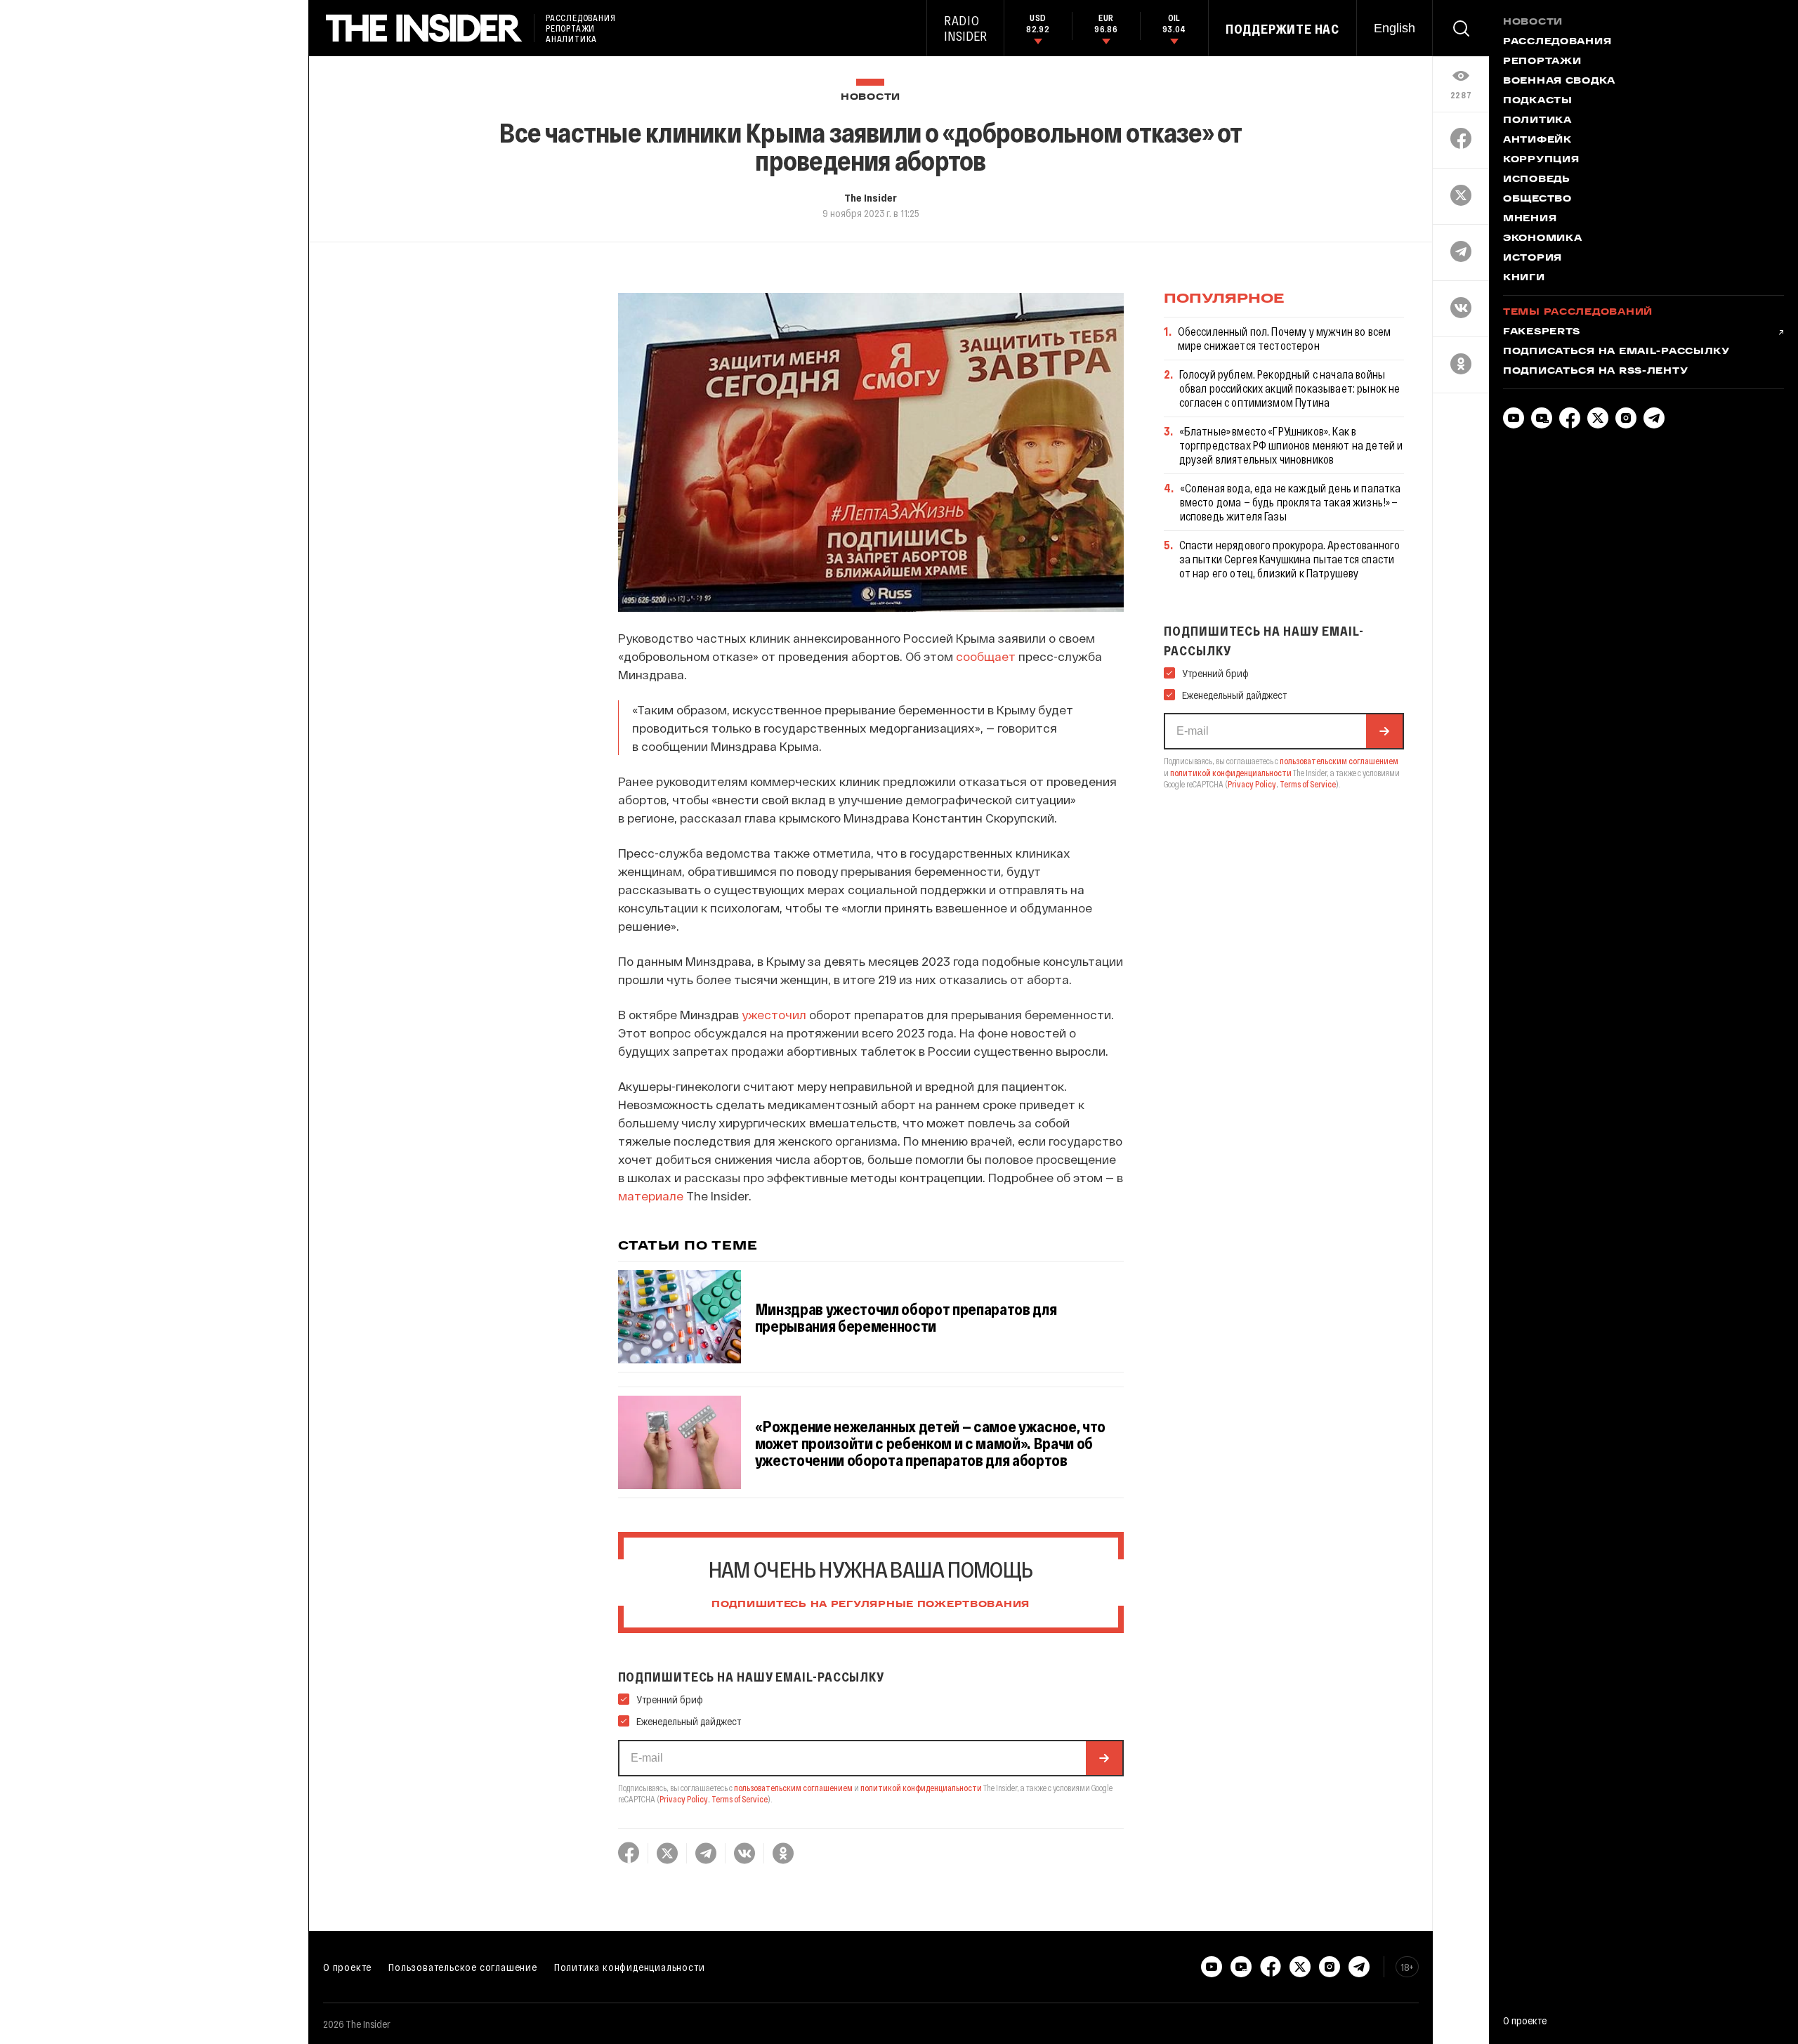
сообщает (986, 656)
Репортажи (1542, 62)
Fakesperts (1542, 332)
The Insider (871, 197)
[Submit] (1104, 1758)
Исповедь (1537, 180)
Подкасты (1538, 101)
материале (651, 1195)
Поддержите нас (1282, 29)
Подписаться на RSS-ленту (1595, 372)
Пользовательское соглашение (463, 1967)
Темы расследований (1578, 313)
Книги (1524, 278)
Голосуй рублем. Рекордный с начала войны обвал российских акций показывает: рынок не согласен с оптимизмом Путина (1290, 388)
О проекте (347, 1967)
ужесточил (774, 1014)
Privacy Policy (684, 1799)
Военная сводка (1559, 81)
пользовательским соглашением (793, 1788)
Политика (1537, 121)
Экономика (1542, 239)
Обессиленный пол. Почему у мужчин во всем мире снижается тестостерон (1285, 338)
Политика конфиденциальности (630, 1967)
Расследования (1557, 42)
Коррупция (1541, 160)
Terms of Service (740, 1799)
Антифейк (1537, 140)
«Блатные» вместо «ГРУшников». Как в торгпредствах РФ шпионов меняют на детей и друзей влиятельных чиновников (1291, 445)
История (1533, 258)
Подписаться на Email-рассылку (1616, 352)
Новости (871, 97)
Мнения (1530, 219)
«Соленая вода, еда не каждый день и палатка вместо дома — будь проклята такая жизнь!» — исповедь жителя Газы (1291, 502)
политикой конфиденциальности (921, 1788)
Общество (1537, 199)
